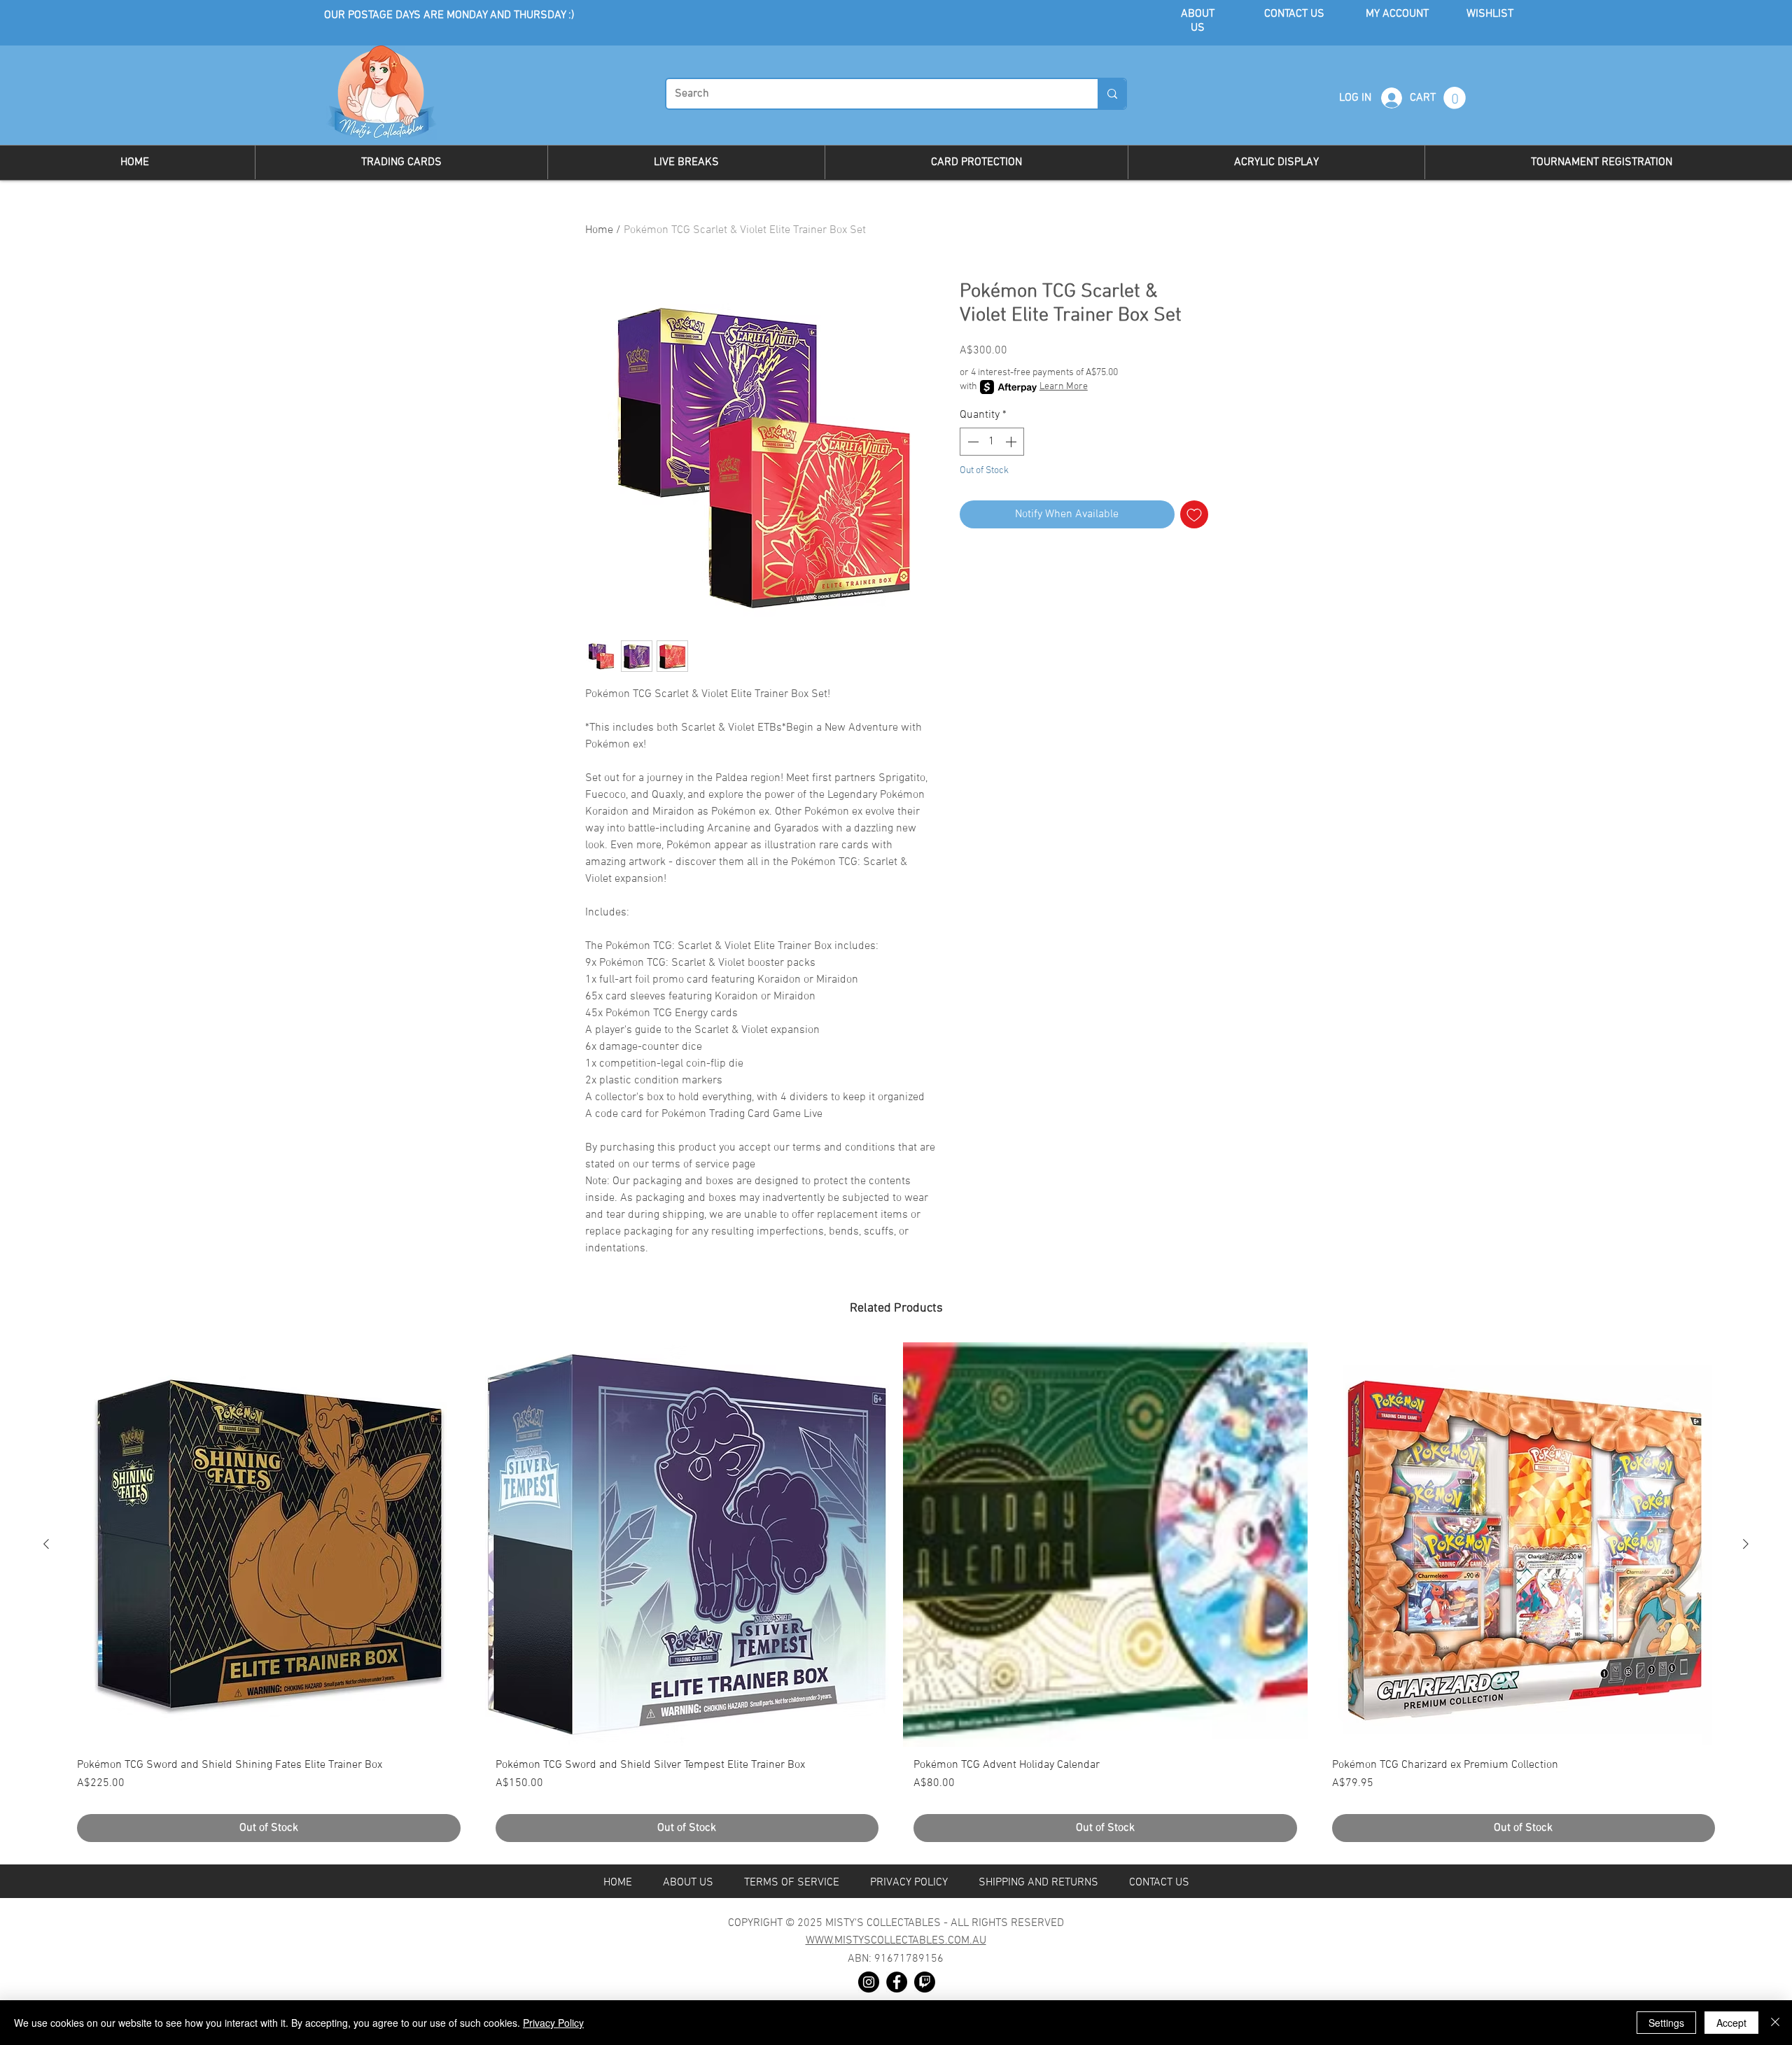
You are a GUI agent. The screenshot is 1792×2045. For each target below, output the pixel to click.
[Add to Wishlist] (1194, 514)
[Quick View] (269, 1545)
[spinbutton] (992, 442)
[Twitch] (925, 1982)
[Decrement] (972, 442)
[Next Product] (1746, 1544)
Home (599, 230)
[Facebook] (897, 1982)
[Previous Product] (46, 1544)
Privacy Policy (553, 2023)
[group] (896, 1597)
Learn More (1064, 387)
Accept (1731, 2023)
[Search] (1112, 94)
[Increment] (1012, 442)
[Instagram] (869, 1982)
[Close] (1775, 2023)
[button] (1455, 98)
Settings (1666, 2023)
